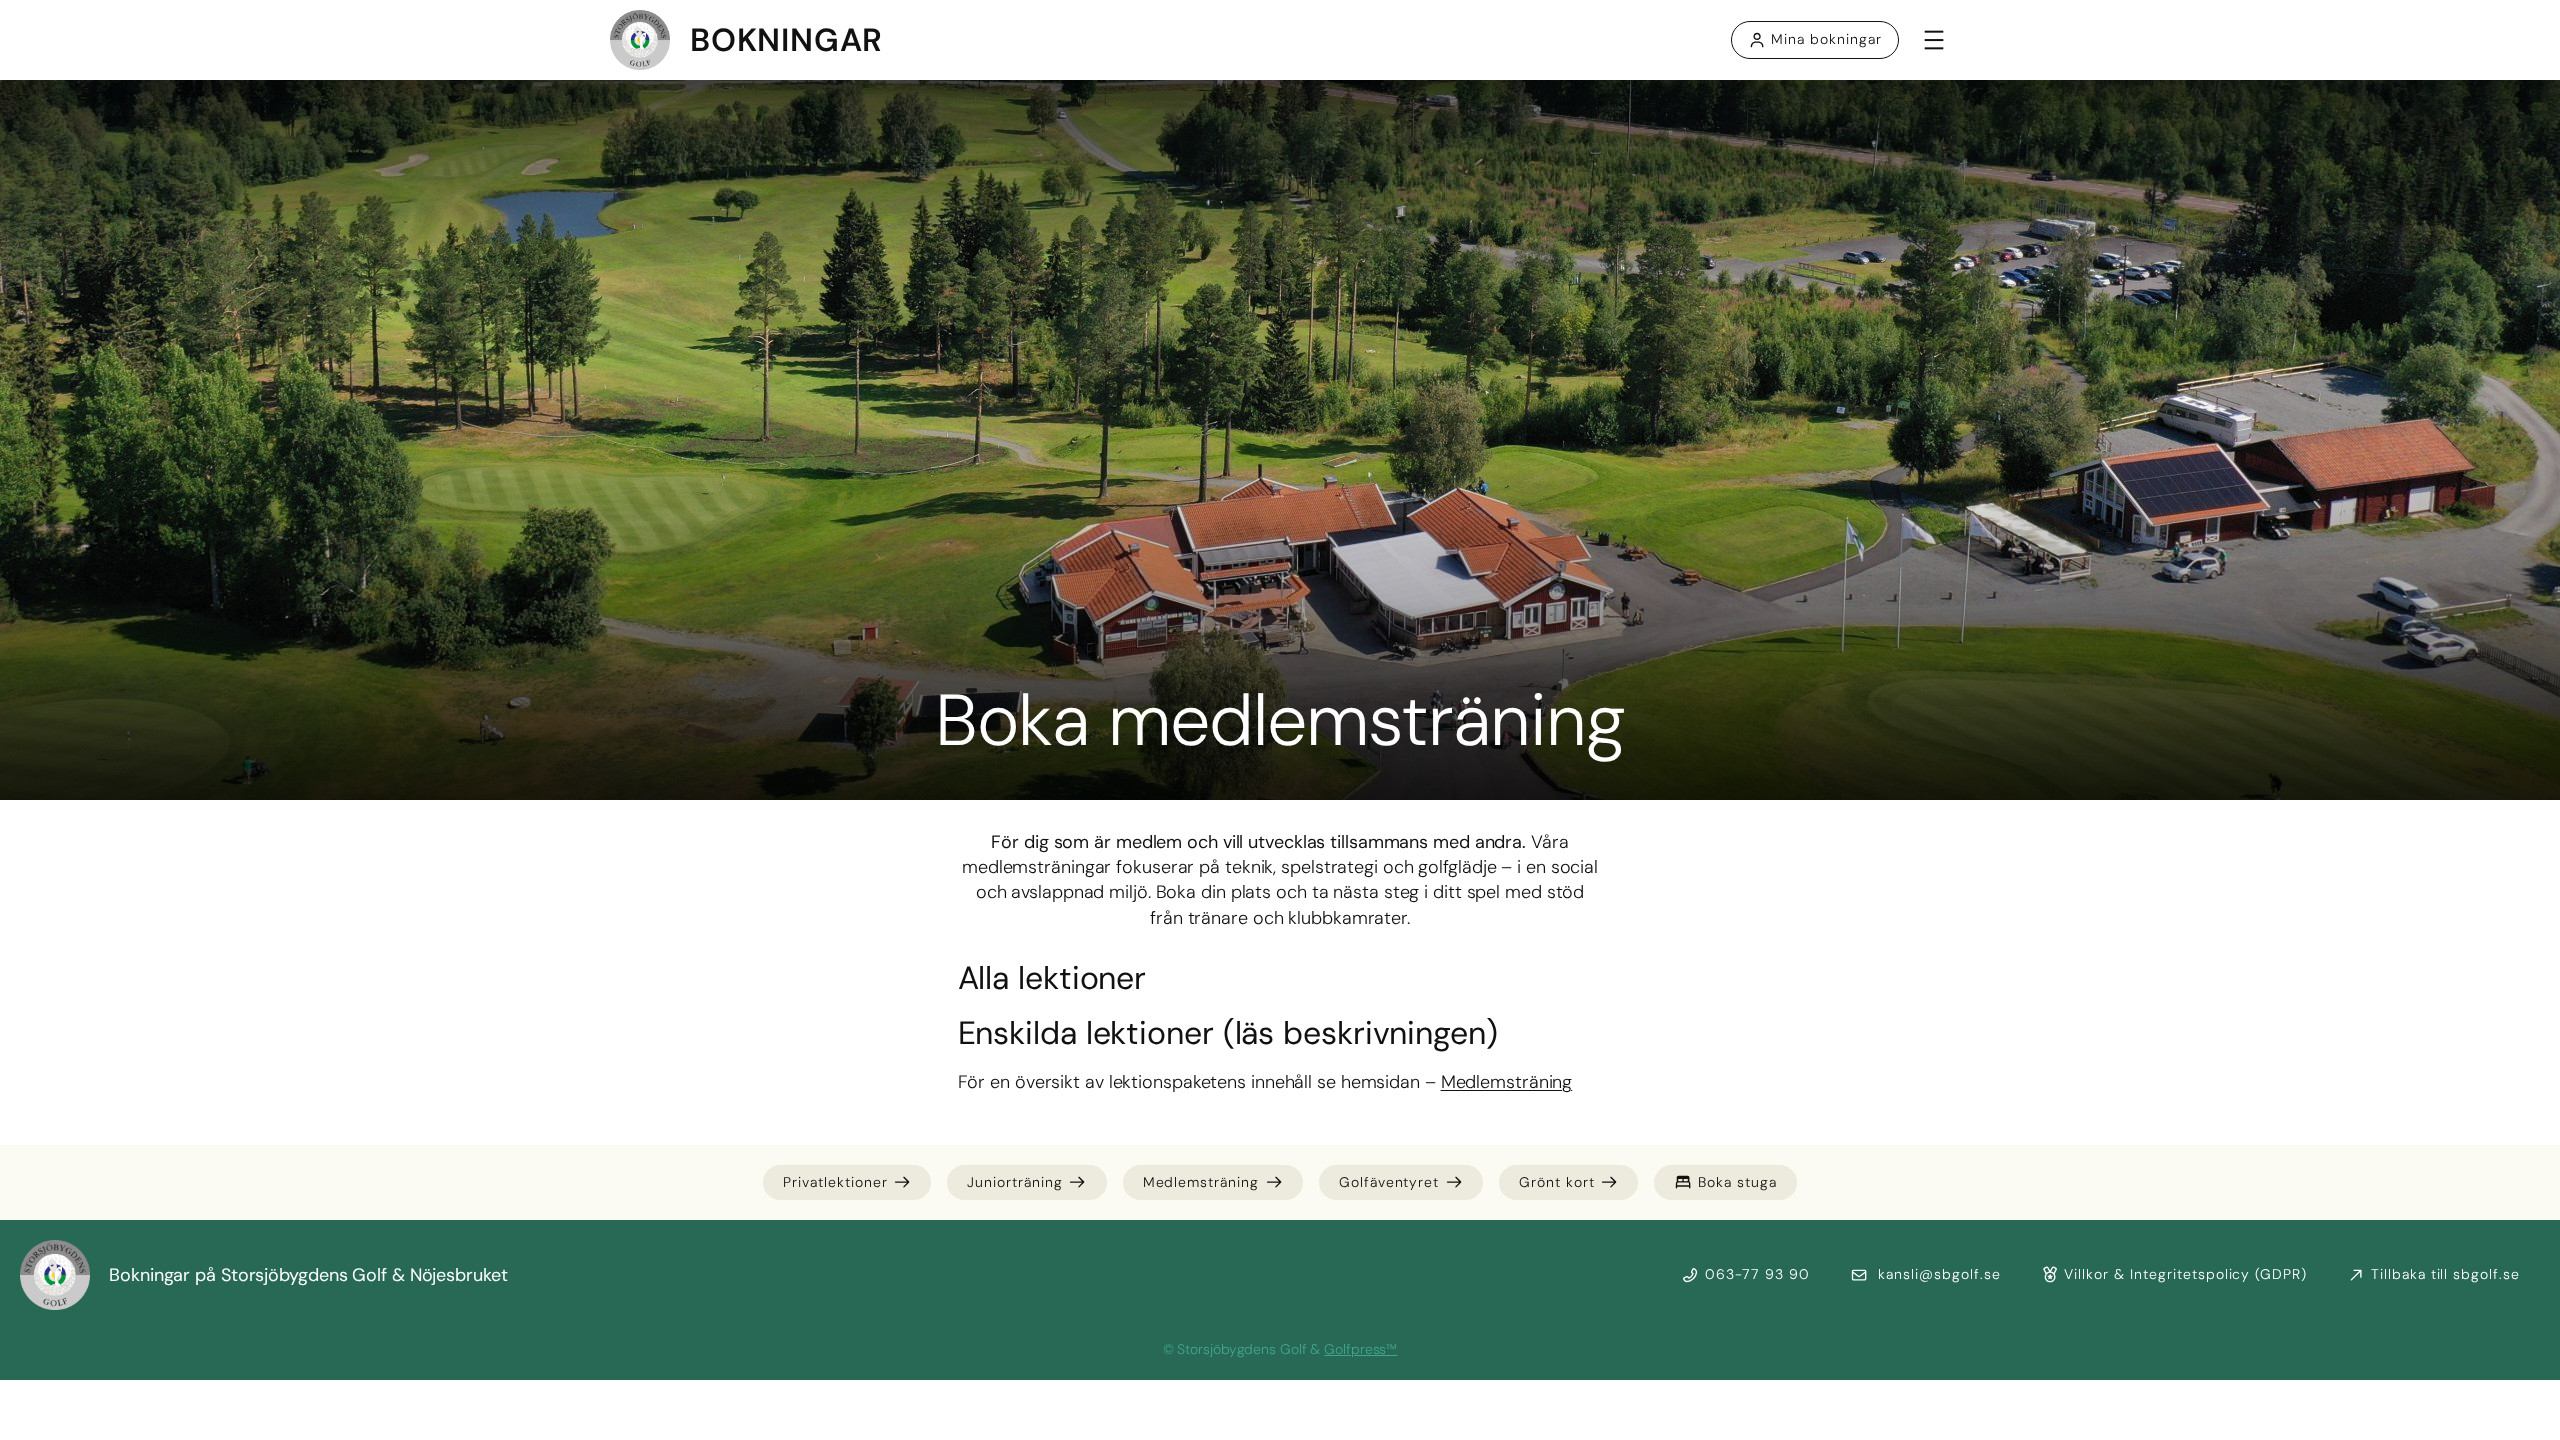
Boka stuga (1737, 1182)
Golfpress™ (1360, 1349)
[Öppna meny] (1934, 40)
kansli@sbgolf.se (1936, 1274)
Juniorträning (1014, 1182)
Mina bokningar (1826, 39)
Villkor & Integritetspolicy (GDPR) (2185, 1274)
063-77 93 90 (1757, 1274)
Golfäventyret (1389, 1182)
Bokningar (786, 40)
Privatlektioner (835, 1182)
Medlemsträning (1507, 1082)
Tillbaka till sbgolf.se (2445, 1274)
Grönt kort (1557, 1182)
